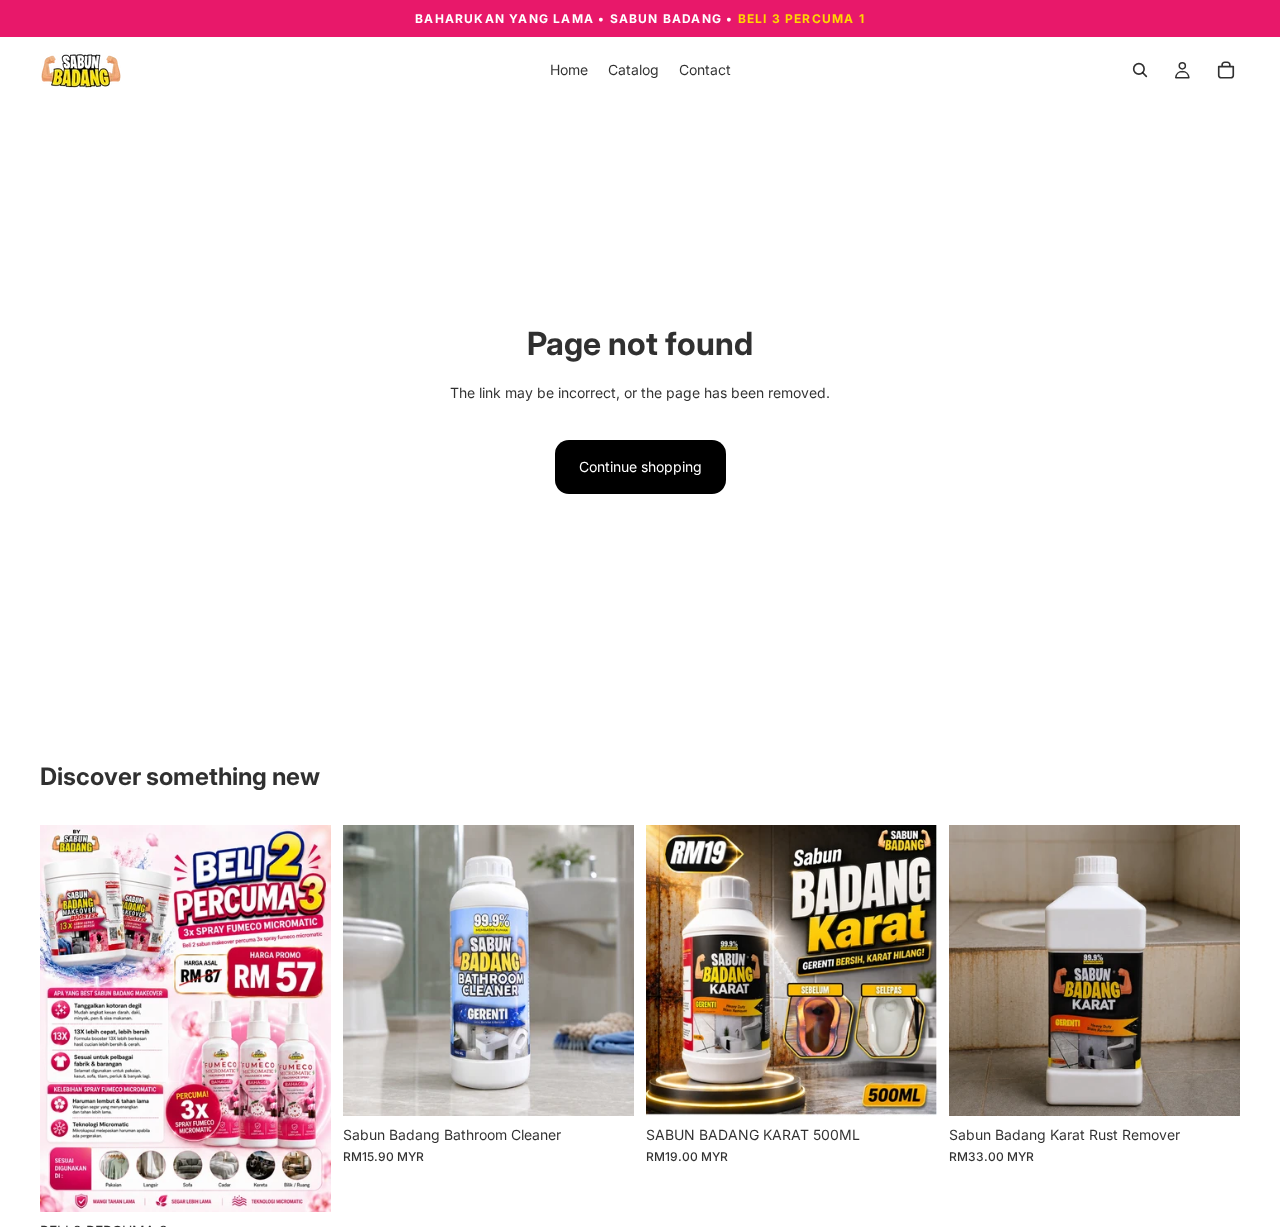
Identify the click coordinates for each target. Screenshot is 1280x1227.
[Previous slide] (70, 1019)
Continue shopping (640, 466)
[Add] (300, 1181)
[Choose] (603, 1085)
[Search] (1140, 70)
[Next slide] (301, 1019)
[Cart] (1226, 70)
